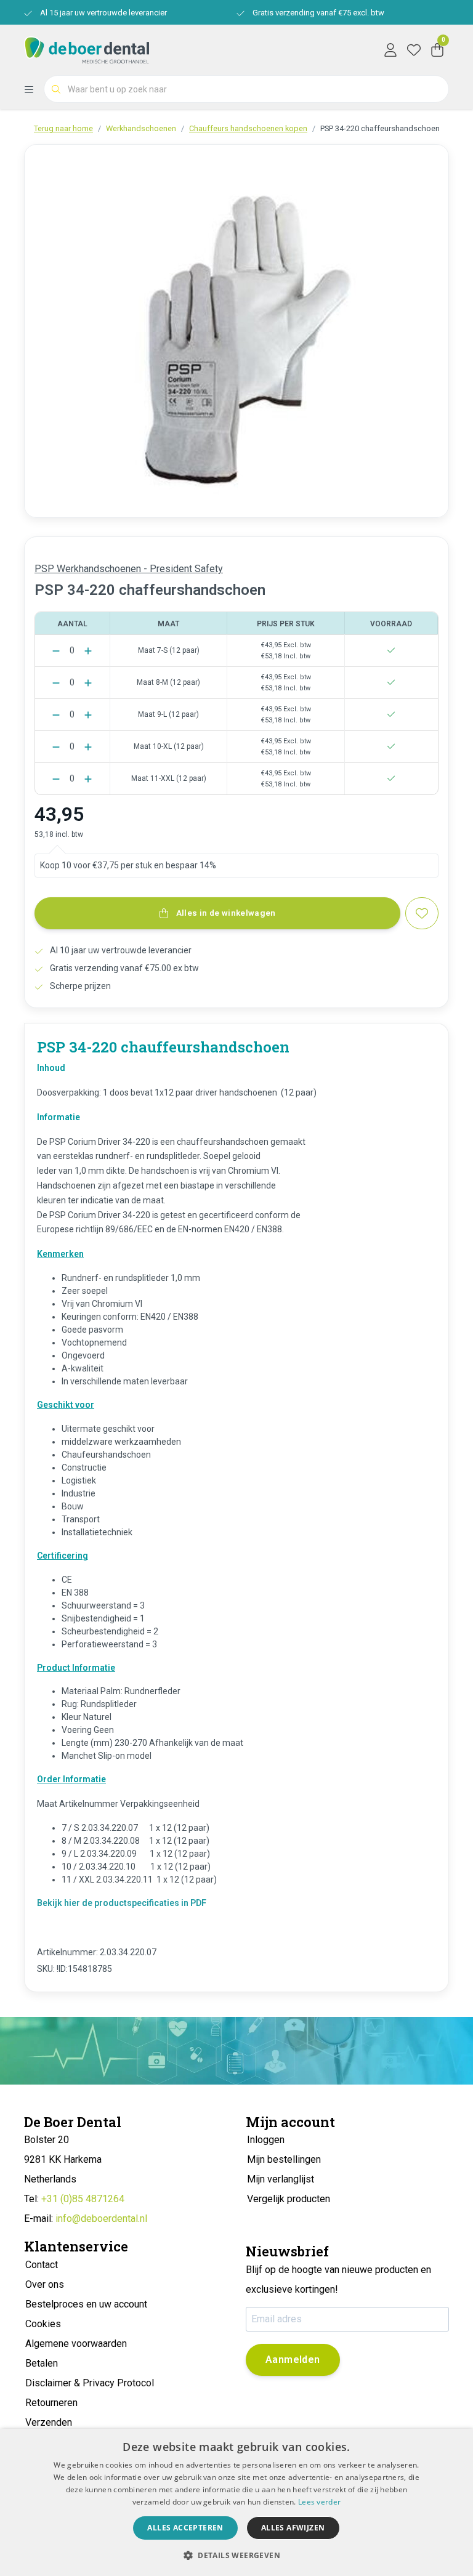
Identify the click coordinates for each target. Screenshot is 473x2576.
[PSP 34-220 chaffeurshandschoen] (236, 331)
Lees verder (319, 2502)
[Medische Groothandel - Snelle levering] (87, 49)
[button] (236, 2555)
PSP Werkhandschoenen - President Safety (129, 569)
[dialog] (236, 2502)
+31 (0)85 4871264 (83, 2199)
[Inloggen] (390, 49)
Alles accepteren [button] (185, 2528)
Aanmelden (293, 2360)
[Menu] (34, 89)
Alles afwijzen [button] (293, 2528)
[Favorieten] (414, 49)
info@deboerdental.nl (101, 2219)
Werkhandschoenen (141, 128)
